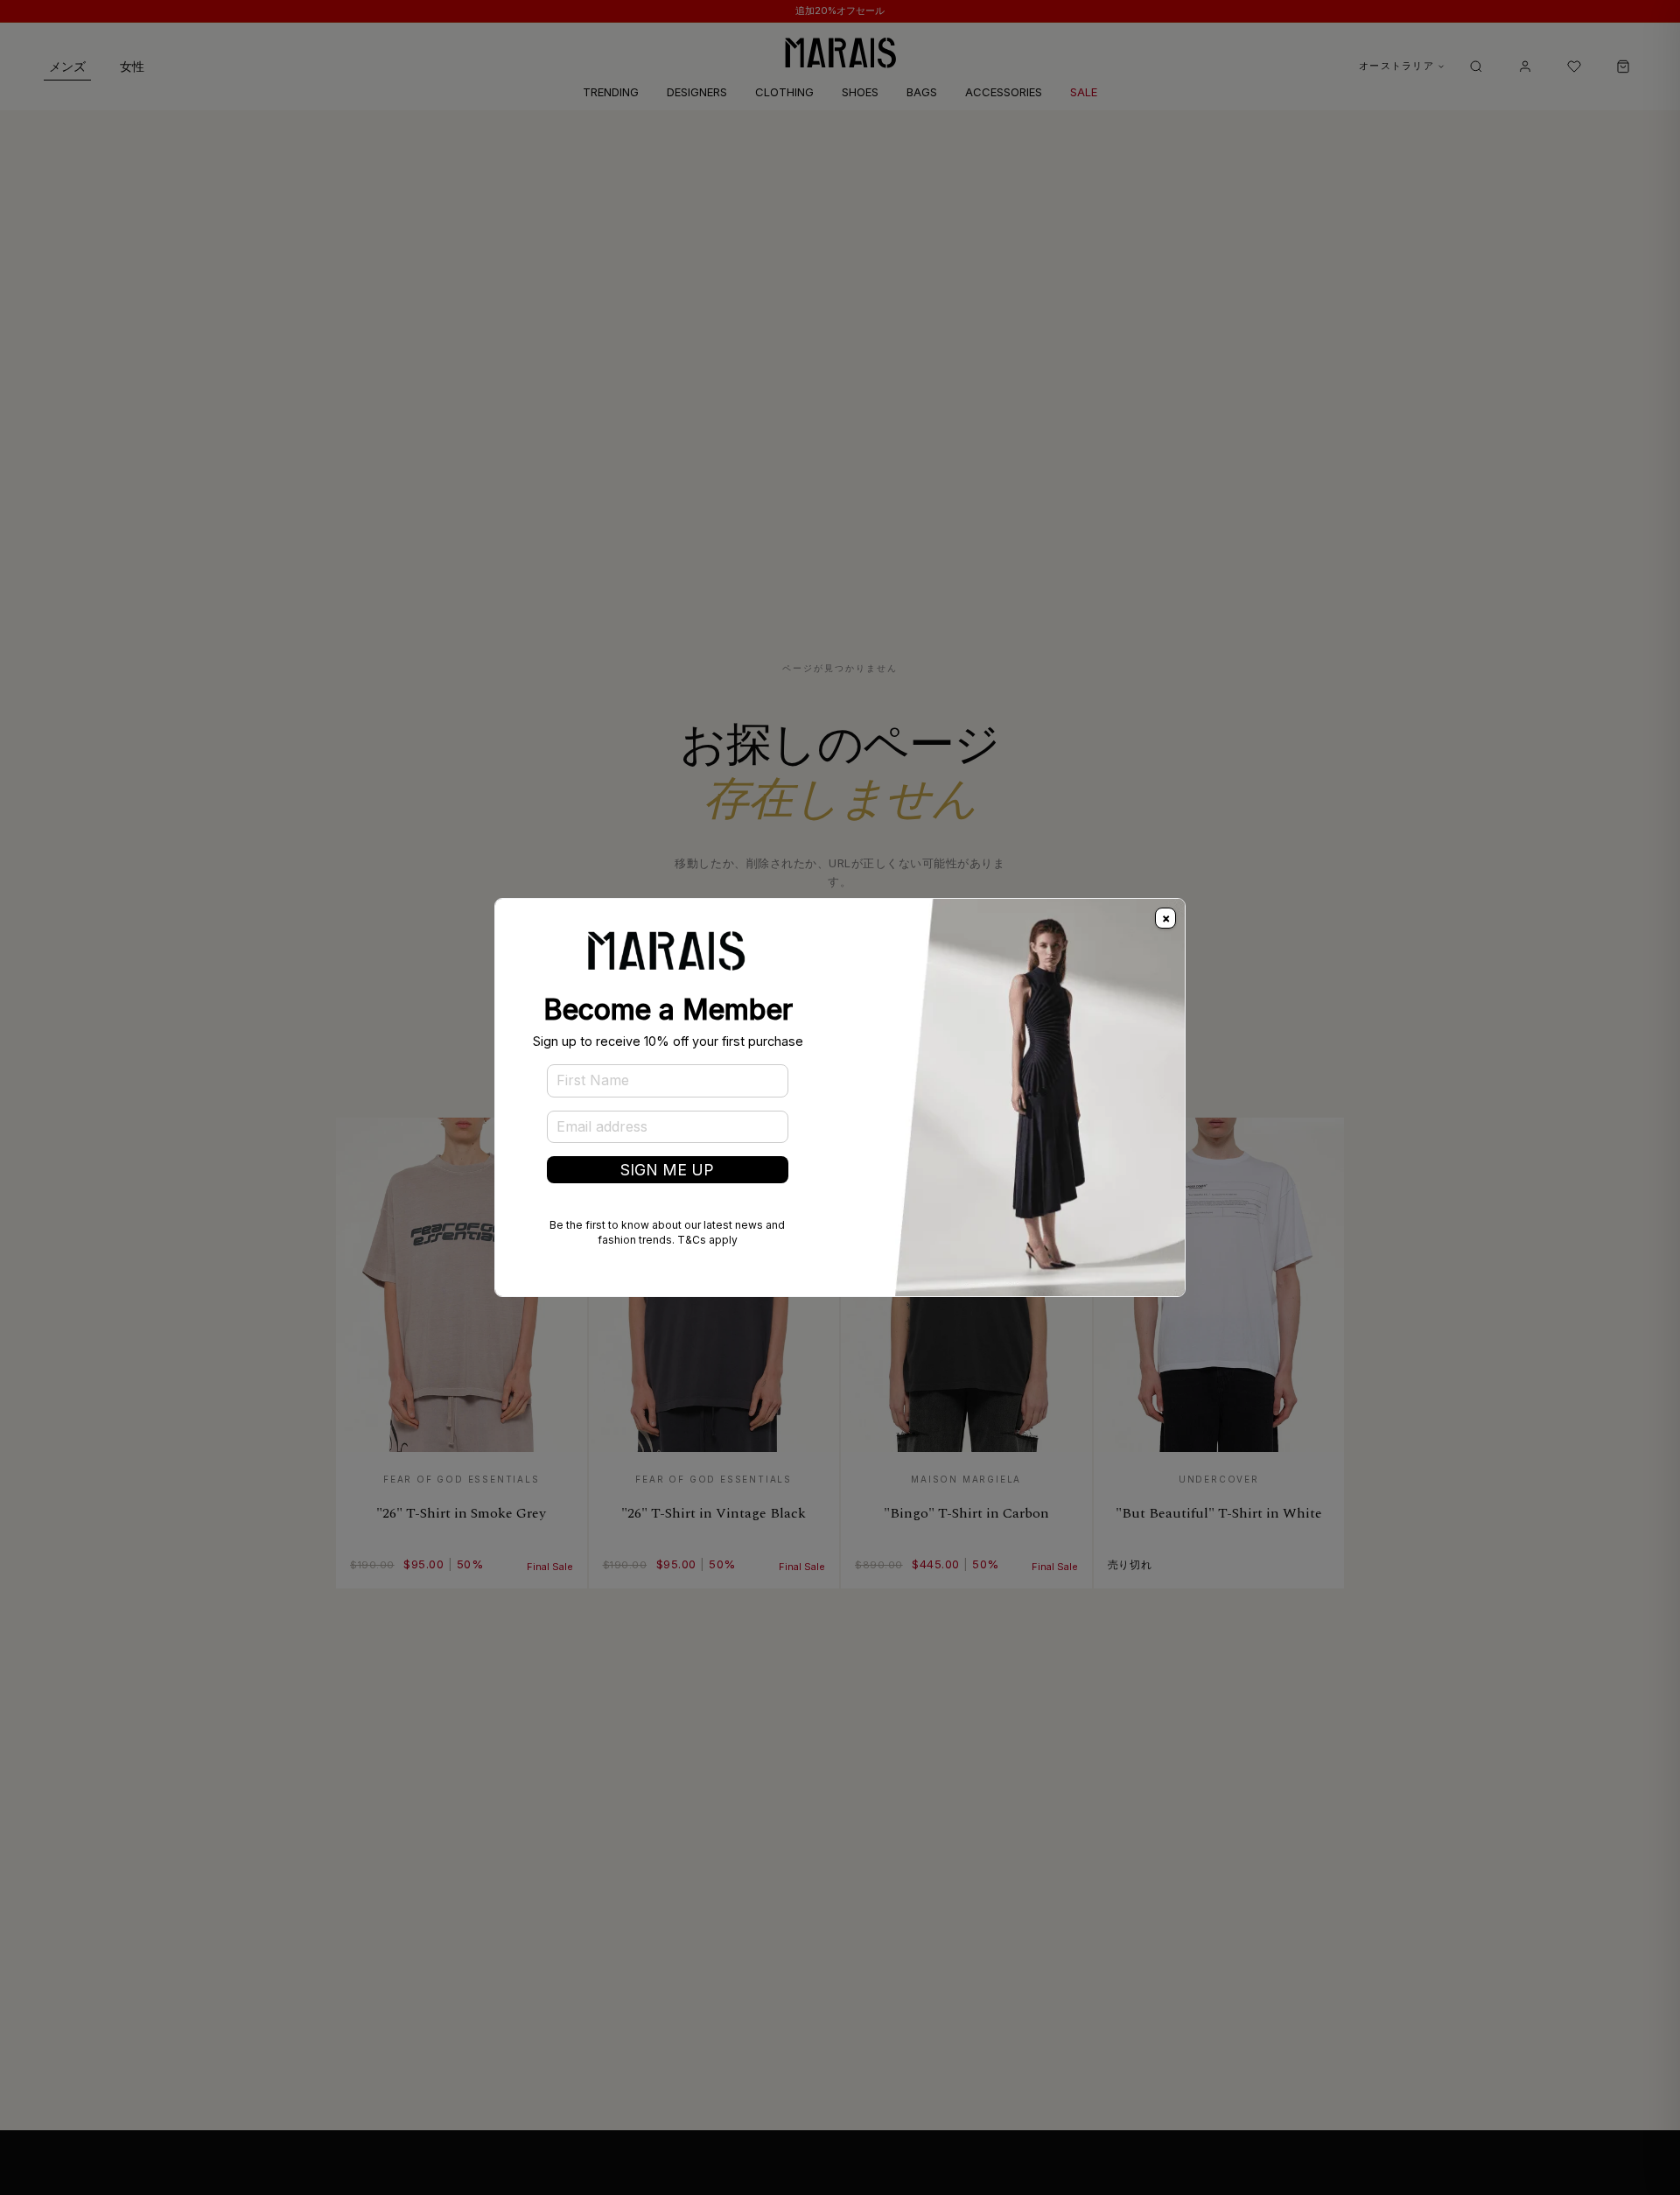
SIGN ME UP (667, 1170)
